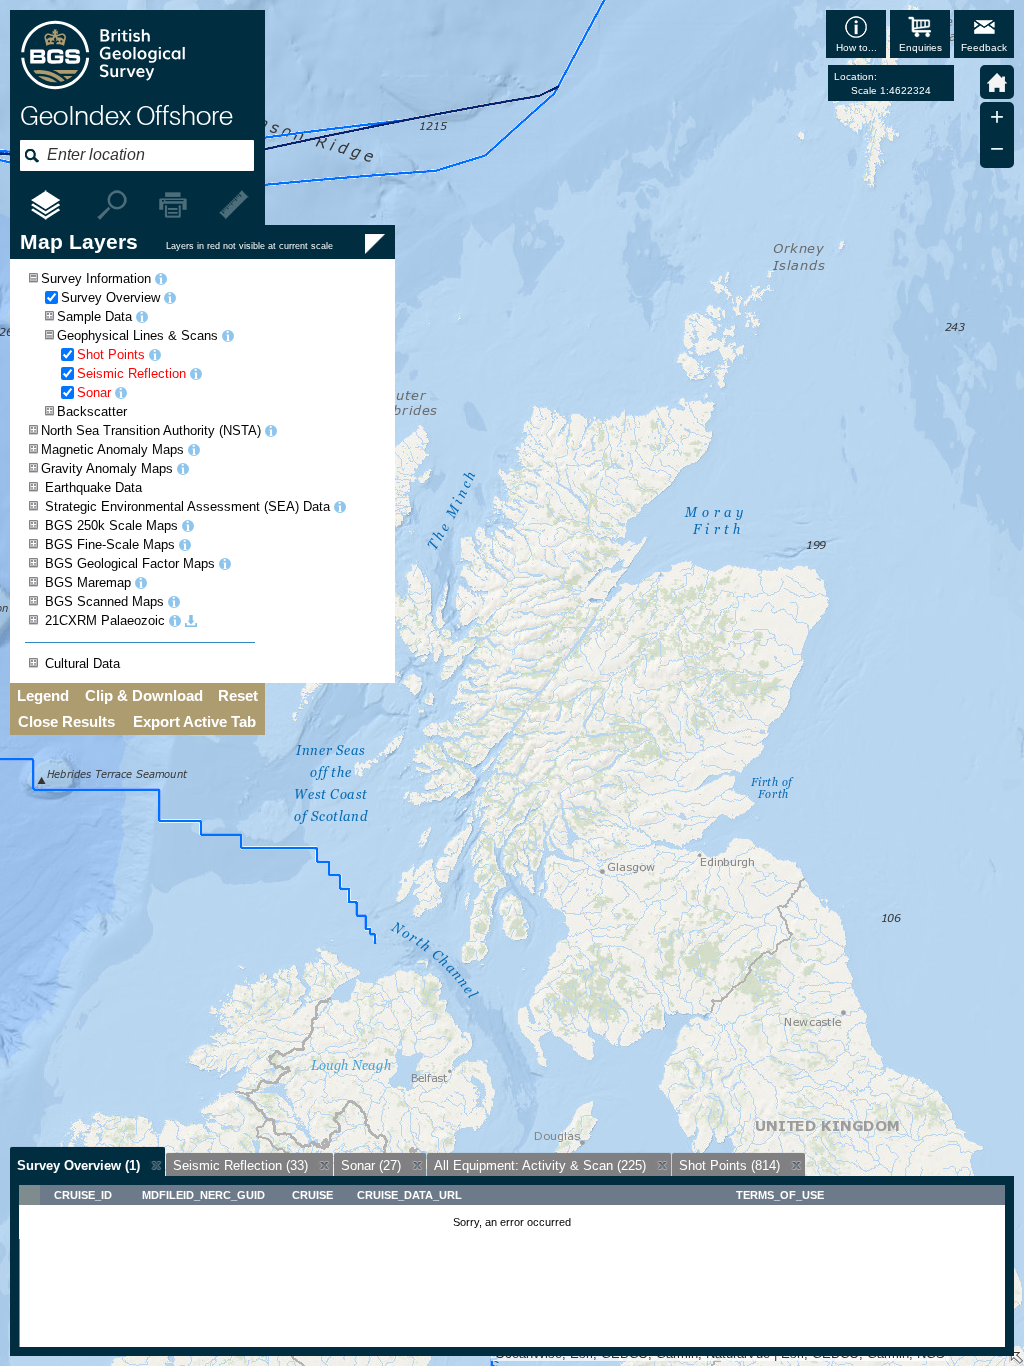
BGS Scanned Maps (104, 601)
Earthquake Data (93, 487)
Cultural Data (82, 663)
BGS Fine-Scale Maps (110, 544)
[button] (997, 82)
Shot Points (111, 354)
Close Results (66, 722)
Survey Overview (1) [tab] (78, 1165)
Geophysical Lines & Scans (137, 335)
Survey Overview (110, 297)
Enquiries (920, 47)
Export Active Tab (194, 722)
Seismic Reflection (131, 373)
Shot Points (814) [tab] (729, 1165)
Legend (43, 696)
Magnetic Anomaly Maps (112, 449)
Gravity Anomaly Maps (107, 468)
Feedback (984, 47)
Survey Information (96, 278)
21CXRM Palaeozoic (105, 620)
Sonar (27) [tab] (371, 1165)
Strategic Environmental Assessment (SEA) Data (187, 506)
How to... (856, 47)
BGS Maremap (88, 582)
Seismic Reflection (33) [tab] (240, 1165)
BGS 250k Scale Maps (111, 525)
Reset (238, 696)
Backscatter (92, 411)
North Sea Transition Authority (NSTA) (151, 430)
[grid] (512, 1266)
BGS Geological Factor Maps (130, 563)
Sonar (94, 392)
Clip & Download (144, 696)
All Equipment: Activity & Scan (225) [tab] (540, 1165)
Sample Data (94, 316)
